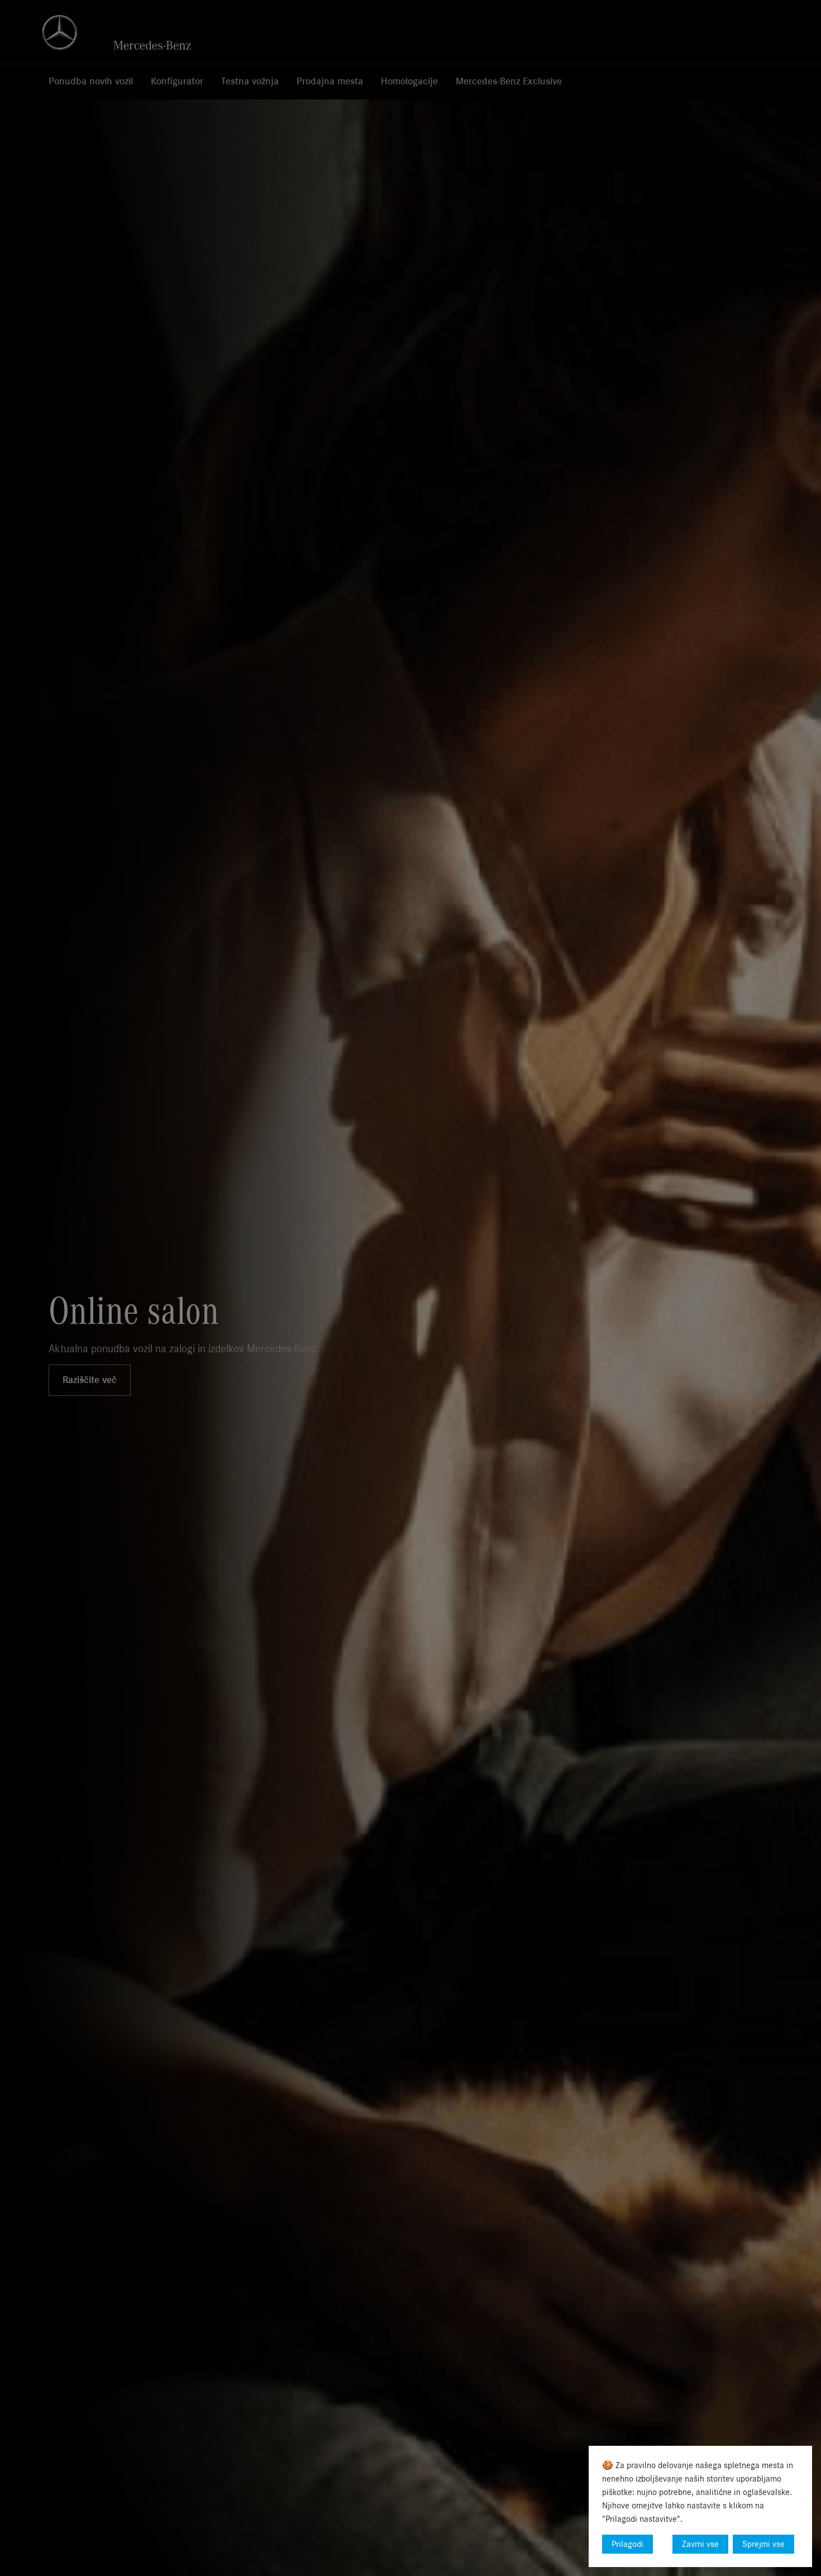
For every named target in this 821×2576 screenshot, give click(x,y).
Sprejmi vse (763, 2544)
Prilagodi (627, 2544)
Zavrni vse (700, 2544)
